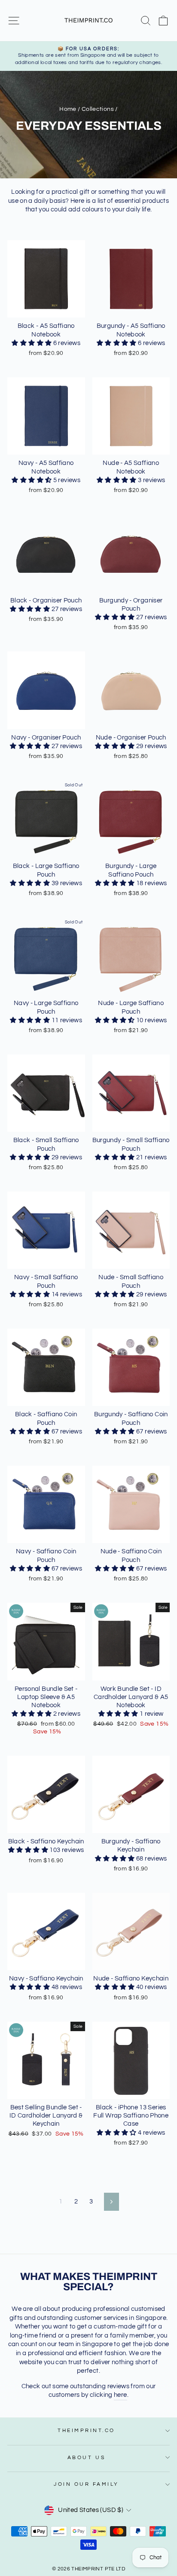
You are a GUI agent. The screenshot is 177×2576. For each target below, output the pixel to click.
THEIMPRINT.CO (86, 2430)
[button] (32, 343)
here (120, 2395)
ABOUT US (86, 2457)
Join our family (86, 2484)
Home (68, 109)
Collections (98, 109)
